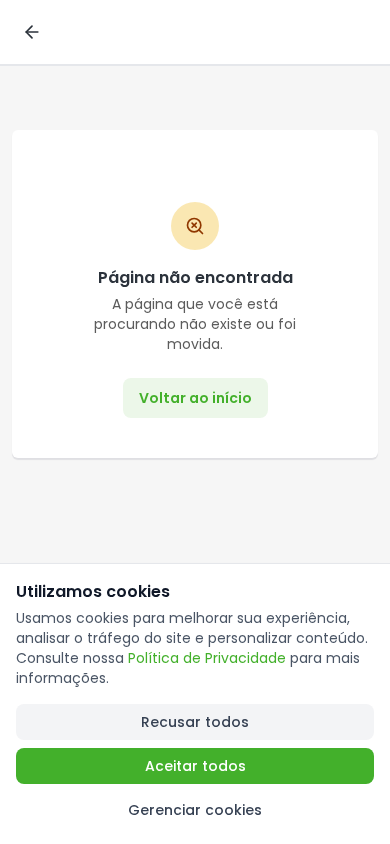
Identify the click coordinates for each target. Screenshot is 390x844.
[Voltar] (32, 32)
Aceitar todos (195, 766)
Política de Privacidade (207, 658)
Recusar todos (195, 722)
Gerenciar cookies (195, 810)
